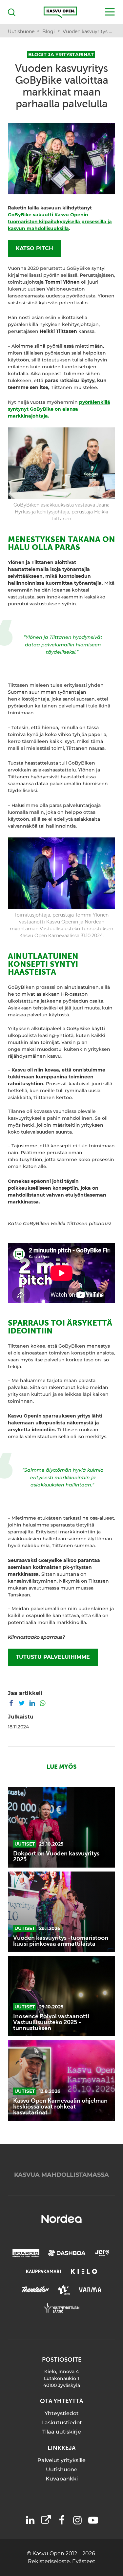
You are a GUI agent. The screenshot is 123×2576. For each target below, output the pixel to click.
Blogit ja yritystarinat (61, 54)
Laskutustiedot (62, 2423)
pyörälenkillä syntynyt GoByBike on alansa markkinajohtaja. (59, 409)
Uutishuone (62, 2469)
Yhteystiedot (62, 2413)
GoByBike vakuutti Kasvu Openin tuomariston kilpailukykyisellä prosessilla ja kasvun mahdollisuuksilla (60, 222)
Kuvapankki (62, 2479)
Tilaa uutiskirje (62, 2432)
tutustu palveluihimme (53, 1657)
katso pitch (34, 248)
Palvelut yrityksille (61, 2460)
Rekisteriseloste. (50, 2561)
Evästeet (84, 2561)
